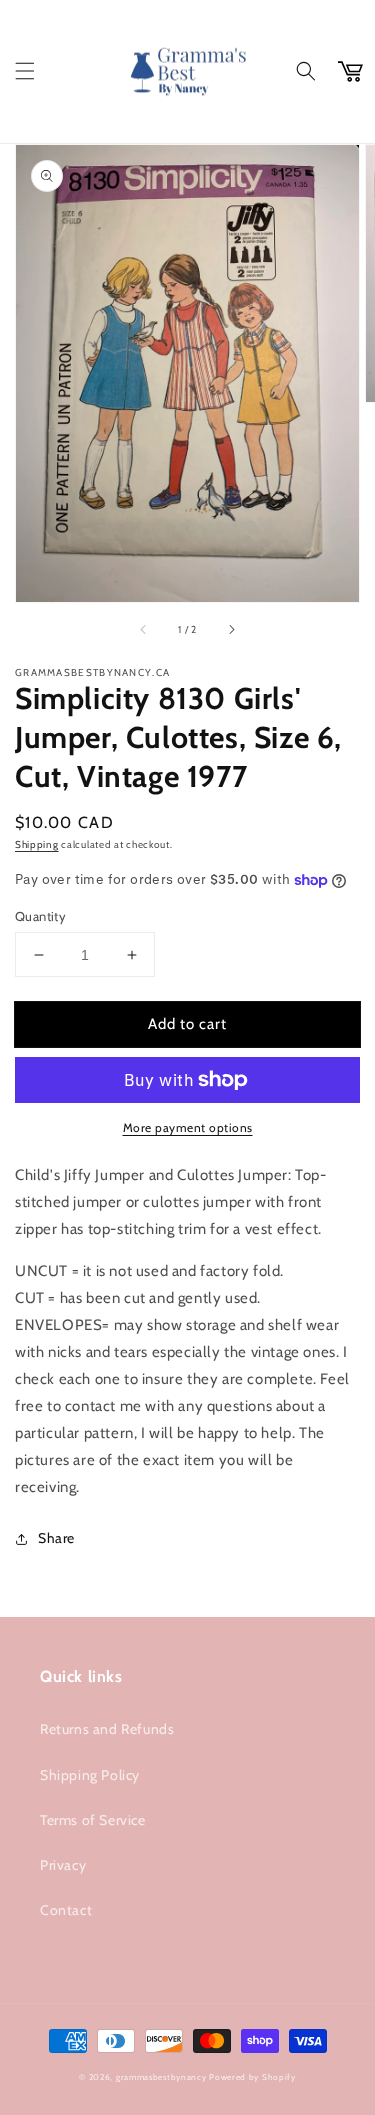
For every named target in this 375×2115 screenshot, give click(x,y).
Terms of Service (93, 1820)
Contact (66, 1910)
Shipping (37, 844)
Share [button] (56, 1538)
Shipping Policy (90, 1775)
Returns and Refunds (107, 1729)
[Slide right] (231, 630)
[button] (25, 71)
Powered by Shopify (252, 2077)
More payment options (188, 1127)
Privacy (63, 1865)
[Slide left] (144, 630)
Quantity (40, 916)
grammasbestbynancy (161, 2077)
